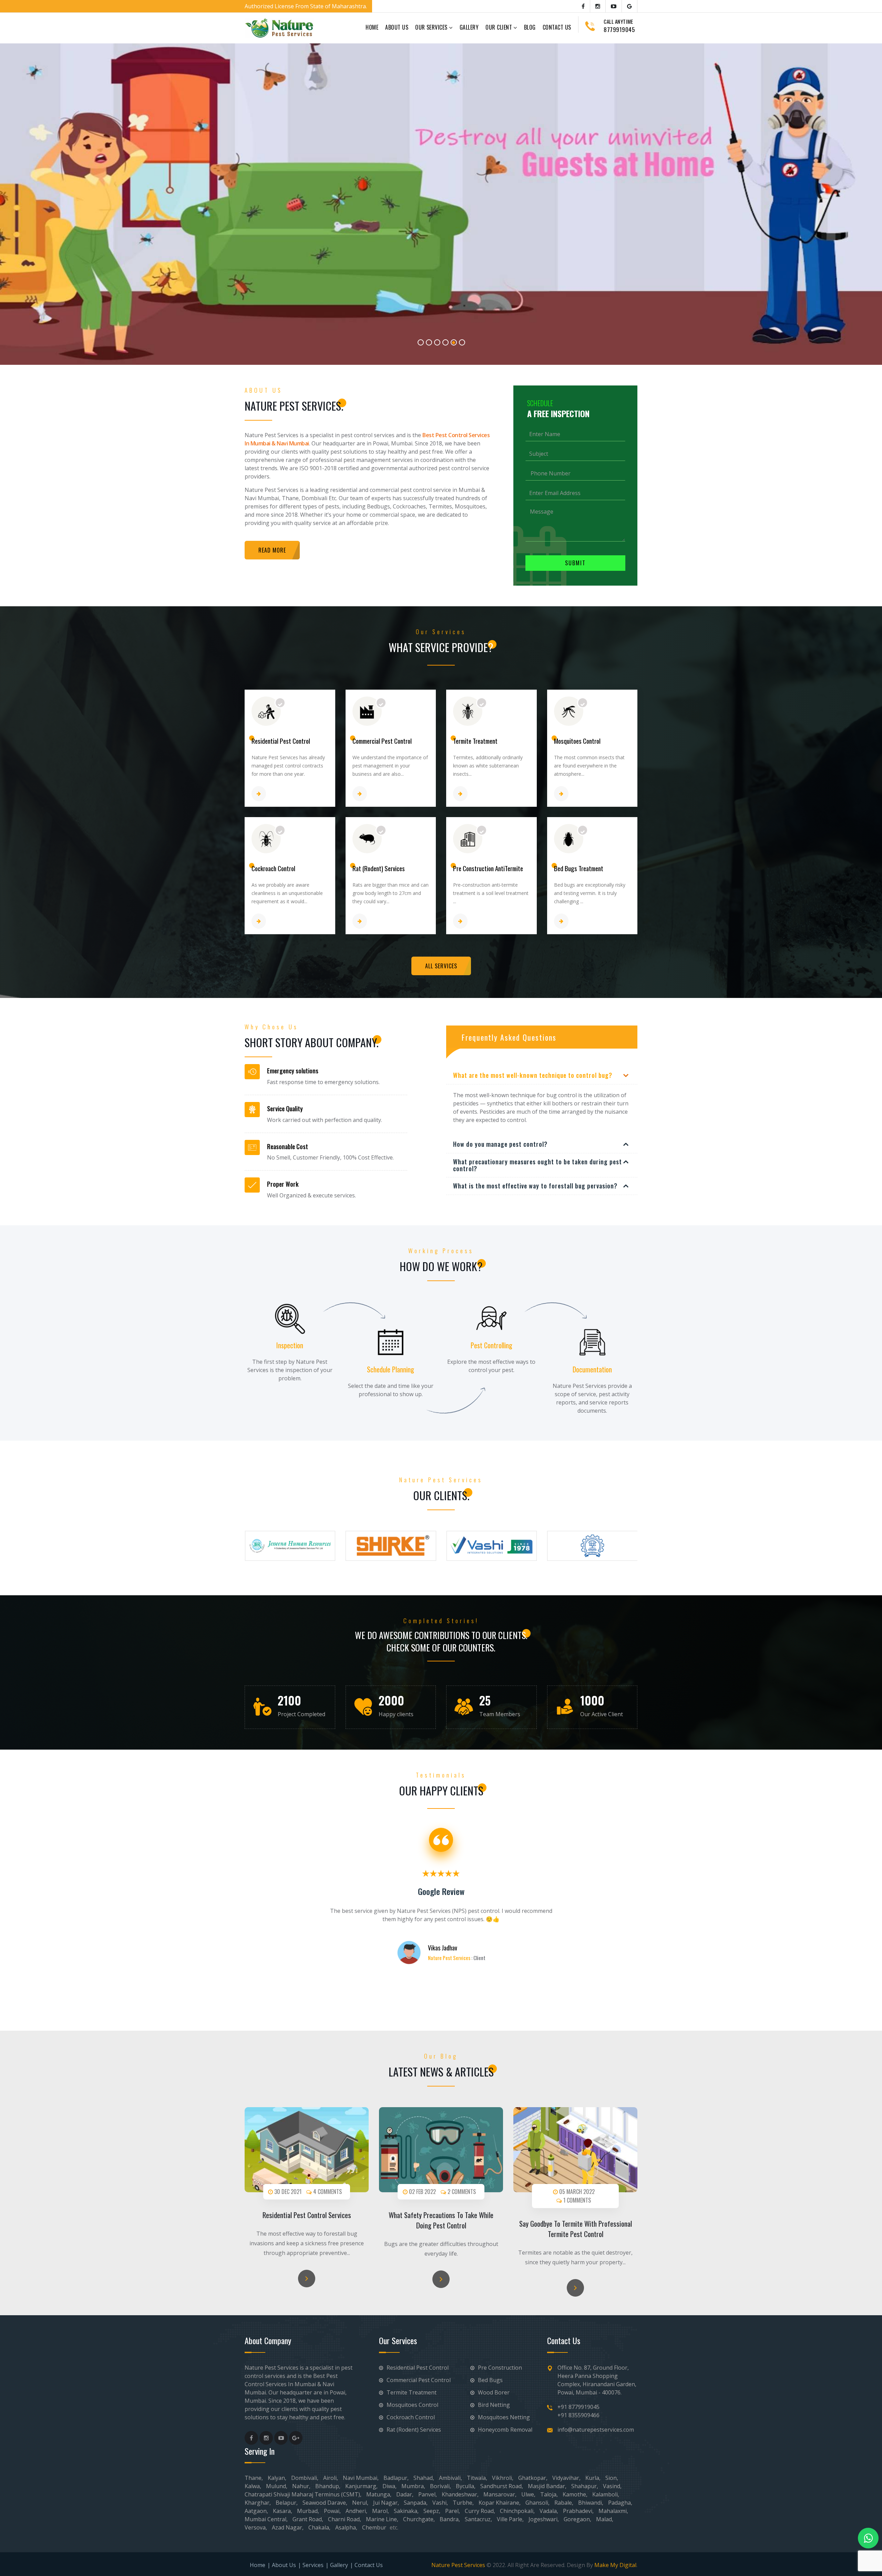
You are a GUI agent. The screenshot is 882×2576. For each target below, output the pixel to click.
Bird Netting (493, 2405)
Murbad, (308, 2511)
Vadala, (549, 2511)
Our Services (432, 27)
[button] (17, 202)
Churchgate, (419, 2519)
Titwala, (477, 2478)
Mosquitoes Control (577, 741)
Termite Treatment (475, 741)
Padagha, (620, 2503)
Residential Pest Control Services (307, 2215)
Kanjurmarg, (361, 2486)
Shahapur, (585, 2486)
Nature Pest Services (458, 2565)
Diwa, (389, 2486)
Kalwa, (253, 2486)
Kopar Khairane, (500, 2503)
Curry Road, (480, 2511)
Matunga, (379, 2494)
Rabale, (564, 2503)
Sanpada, (416, 2503)
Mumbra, (413, 2486)
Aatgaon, (256, 2511)
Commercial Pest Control (382, 741)
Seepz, (432, 2511)
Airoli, (331, 2478)
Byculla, (466, 2486)
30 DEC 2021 (287, 2192)
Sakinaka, (406, 2511)
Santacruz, (478, 2519)
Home (372, 27)
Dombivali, (305, 2478)
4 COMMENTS (327, 2192)
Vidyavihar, (566, 2478)
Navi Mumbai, (361, 2478)
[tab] (542, 1076)
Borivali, (440, 2486)
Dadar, (405, 2494)
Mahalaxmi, (613, 2511)
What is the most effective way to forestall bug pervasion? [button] (535, 1186)
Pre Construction (499, 2368)
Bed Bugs (490, 2380)
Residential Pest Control (281, 741)
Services (313, 2565)
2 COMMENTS (461, 2192)
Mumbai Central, (266, 2519)
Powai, (332, 2511)
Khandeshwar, (460, 2494)
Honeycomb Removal (504, 2430)
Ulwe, (528, 2494)
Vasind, (612, 2486)
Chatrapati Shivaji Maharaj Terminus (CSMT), (303, 2494)
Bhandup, (328, 2486)
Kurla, (593, 2478)
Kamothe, (575, 2494)
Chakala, (319, 2527)
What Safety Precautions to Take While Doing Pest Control (441, 2220)
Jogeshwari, (544, 2519)
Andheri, (356, 2511)
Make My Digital (615, 2565)
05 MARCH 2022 (576, 2192)
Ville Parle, (510, 2519)
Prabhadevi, (578, 2511)
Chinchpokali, (517, 2511)
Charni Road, (345, 2519)
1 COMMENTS (576, 2200)
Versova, (256, 2527)
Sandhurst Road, (502, 2486)
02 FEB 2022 (422, 2192)
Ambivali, (450, 2478)
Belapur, (287, 2503)
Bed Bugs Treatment (579, 868)
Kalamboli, (606, 2494)
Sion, (612, 2478)
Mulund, (277, 2486)
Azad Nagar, (288, 2527)
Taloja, (549, 2494)
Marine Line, (382, 2519)
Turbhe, (463, 2503)
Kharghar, (258, 2503)
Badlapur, (396, 2478)
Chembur (374, 2527)
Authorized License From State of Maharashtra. (306, 6)
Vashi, (440, 2503)
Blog (530, 27)
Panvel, (428, 2494)
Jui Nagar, (386, 2503)
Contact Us (557, 27)
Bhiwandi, (591, 2503)
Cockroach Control (273, 868)
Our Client (499, 27)
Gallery (469, 27)
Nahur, (301, 2486)
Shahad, (424, 2478)
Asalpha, (346, 2527)
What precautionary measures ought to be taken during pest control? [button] (537, 1165)
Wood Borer (493, 2392)
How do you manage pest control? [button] (500, 1144)
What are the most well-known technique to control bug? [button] (533, 1075)
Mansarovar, (500, 2494)
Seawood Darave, (325, 2503)
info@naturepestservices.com (596, 2430)
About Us (397, 27)
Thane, (254, 2478)
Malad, (605, 2519)
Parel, (453, 2511)
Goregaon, (577, 2519)
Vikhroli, (503, 2478)
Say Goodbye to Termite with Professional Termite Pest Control (576, 2229)
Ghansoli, (537, 2503)
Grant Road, (308, 2519)
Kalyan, (277, 2478)
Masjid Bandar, (547, 2486)
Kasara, (283, 2511)
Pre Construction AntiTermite (488, 868)
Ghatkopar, (533, 2478)
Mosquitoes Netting (503, 2417)
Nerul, (360, 2503)
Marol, (381, 2511)
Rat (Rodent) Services (379, 868)
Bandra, (450, 2519)
